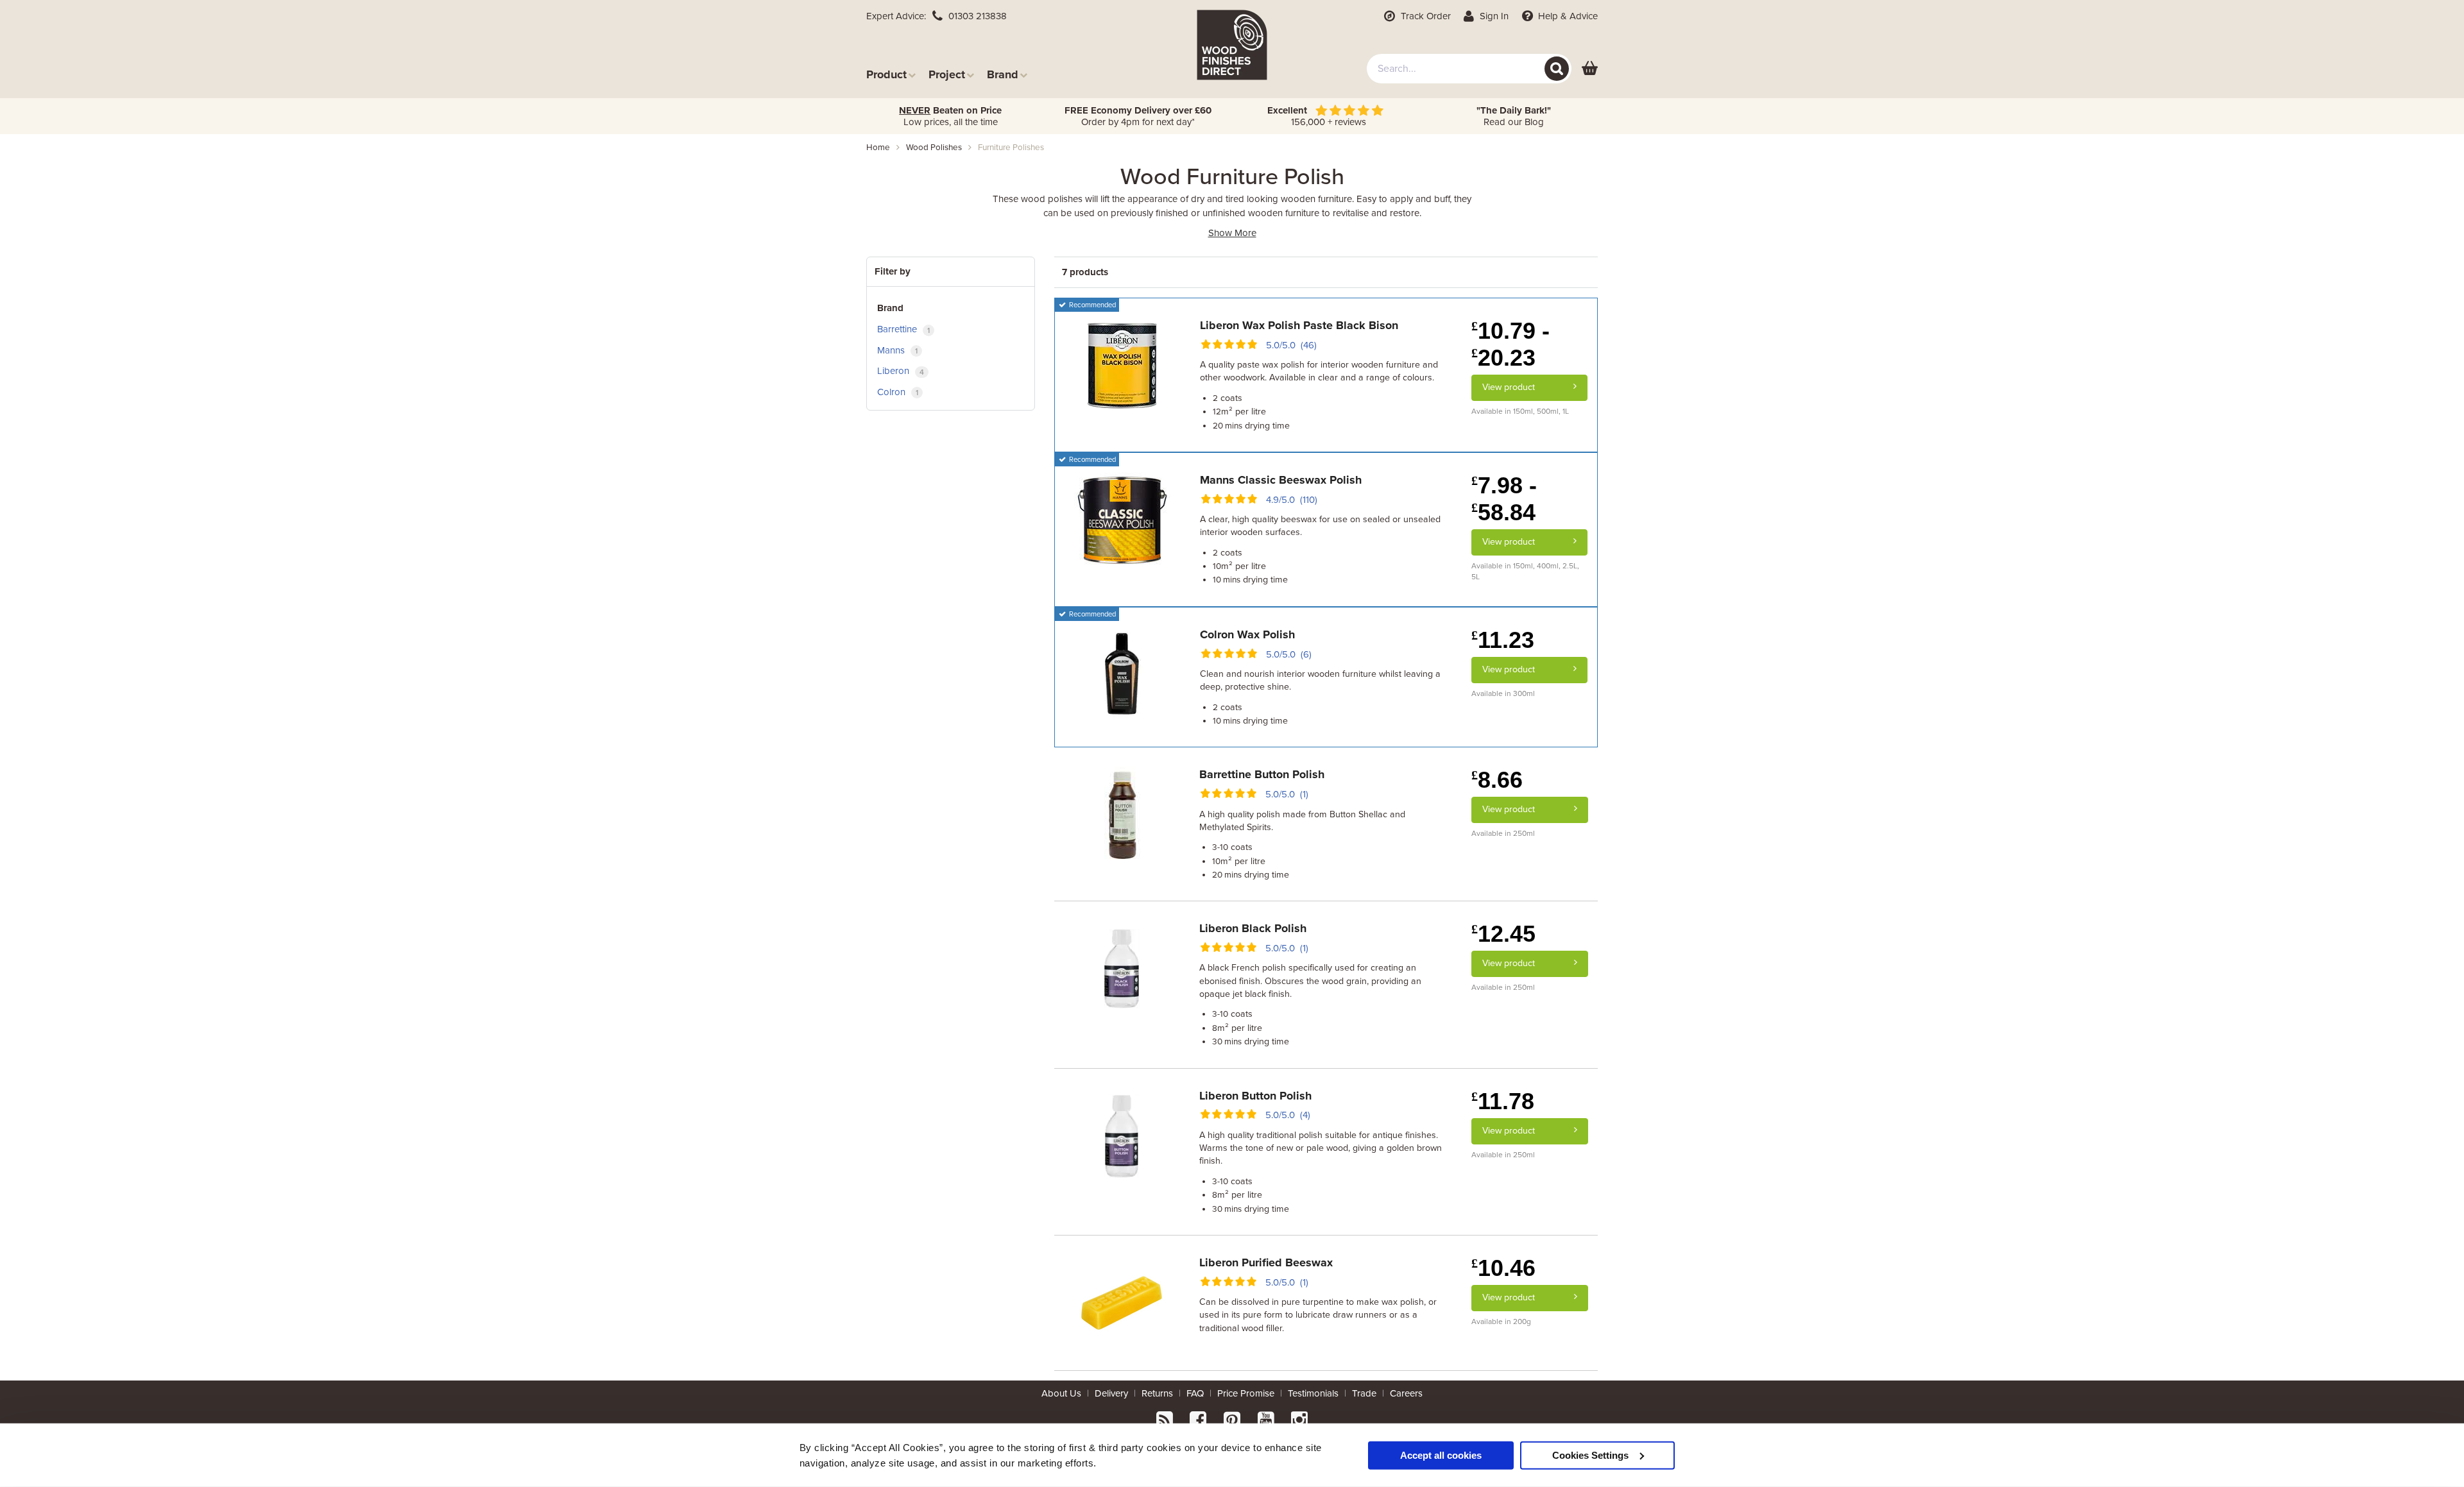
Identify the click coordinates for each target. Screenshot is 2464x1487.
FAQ (1195, 1393)
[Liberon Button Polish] (1122, 1135)
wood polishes (934, 148)
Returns (1157, 1393)
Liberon (901, 371)
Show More (1232, 233)
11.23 (1503, 640)
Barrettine (903, 329)
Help (1567, 16)
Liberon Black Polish (1253, 928)
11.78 (1503, 1101)
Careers (1406, 1393)
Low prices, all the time (950, 116)
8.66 (1497, 780)
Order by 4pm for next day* (1138, 116)
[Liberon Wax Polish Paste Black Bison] (1122, 365)
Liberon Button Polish (1255, 1096)
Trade (1364, 1393)
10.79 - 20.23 (1510, 344)
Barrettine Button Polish (1262, 774)
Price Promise (1246, 1393)
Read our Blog (1514, 116)
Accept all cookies (1441, 1455)
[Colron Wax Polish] (1122, 674)
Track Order (1425, 16)
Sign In (1493, 16)
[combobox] (1469, 69)
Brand (1003, 74)
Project (947, 74)
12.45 (1503, 934)
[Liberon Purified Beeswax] (1122, 1302)
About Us (1061, 1393)
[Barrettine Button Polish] (1122, 814)
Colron (898, 392)
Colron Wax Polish (1247, 634)
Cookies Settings (1590, 1455)
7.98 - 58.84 (1504, 499)
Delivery (1111, 1393)
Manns (897, 350)
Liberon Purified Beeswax (1266, 1262)
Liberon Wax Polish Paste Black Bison (1299, 325)
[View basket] (1590, 69)
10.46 (1503, 1268)
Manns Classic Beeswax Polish (1281, 480)
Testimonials (1313, 1393)
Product (886, 74)
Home (878, 148)
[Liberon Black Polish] (1122, 968)
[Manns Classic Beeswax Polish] (1122, 520)
